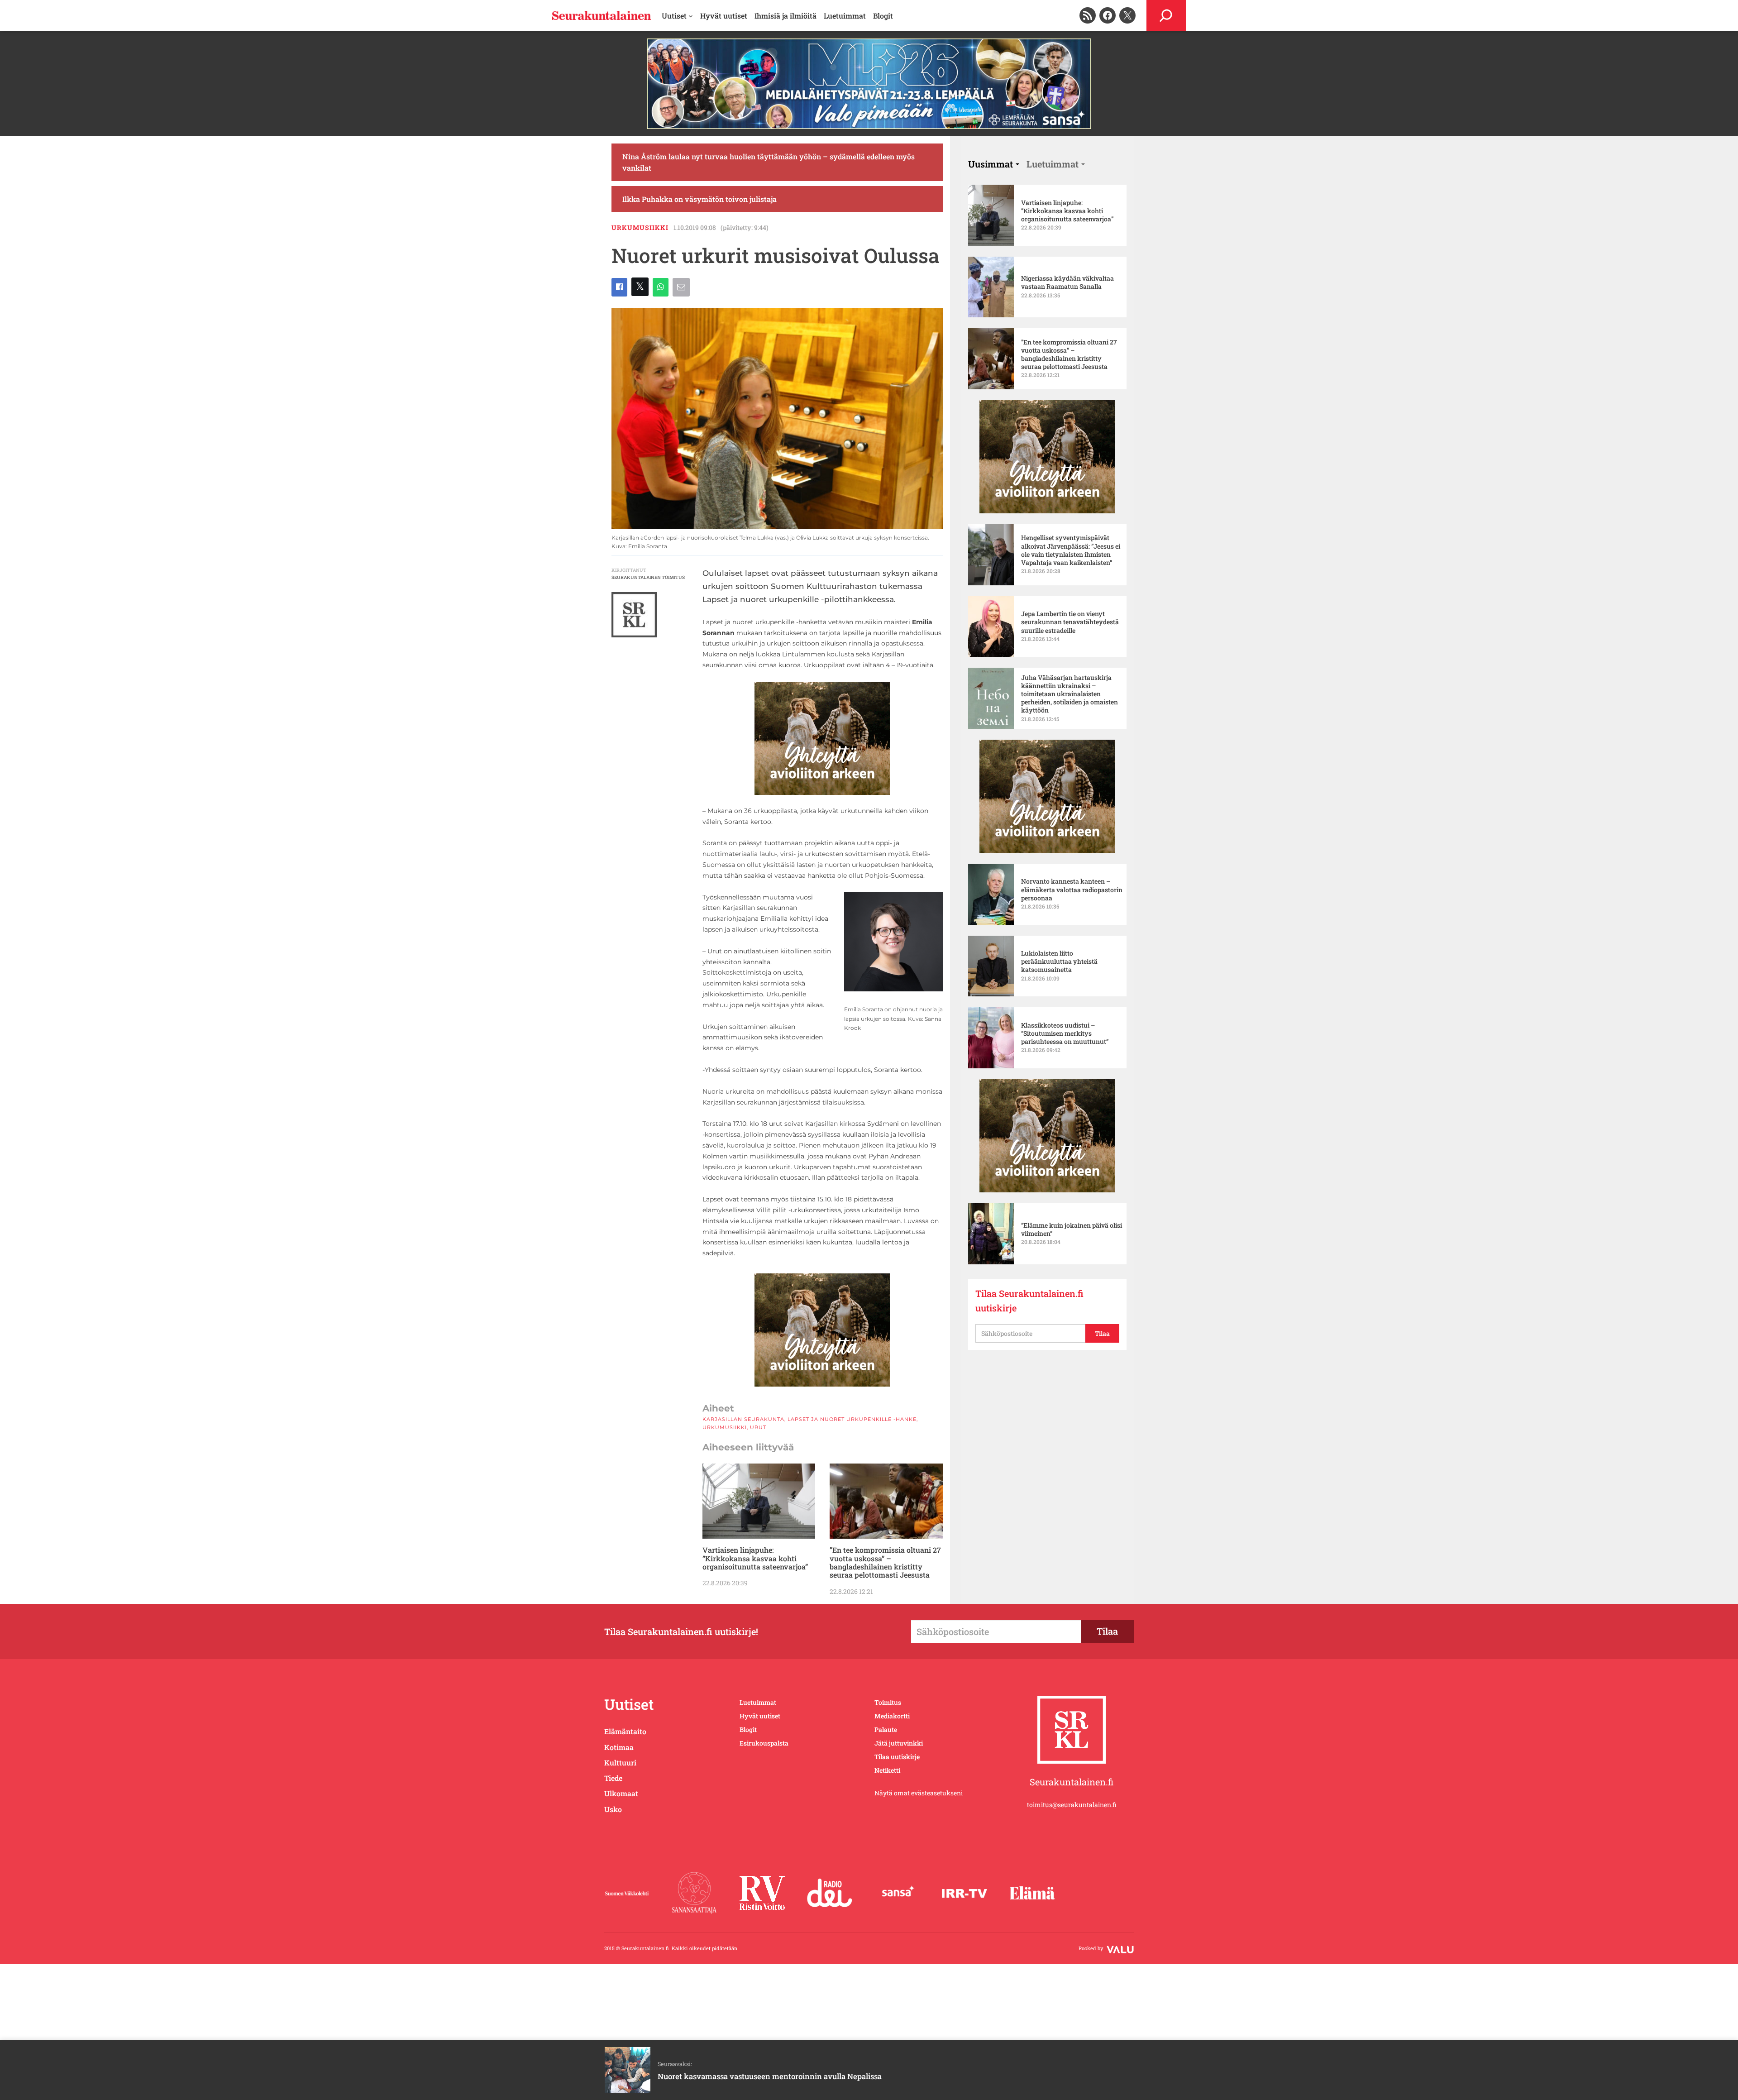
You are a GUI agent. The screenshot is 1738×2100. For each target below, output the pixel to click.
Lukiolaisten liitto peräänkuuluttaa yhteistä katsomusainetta (1059, 962)
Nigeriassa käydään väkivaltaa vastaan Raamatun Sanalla (1067, 282)
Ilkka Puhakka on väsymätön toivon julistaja (699, 199)
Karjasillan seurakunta (743, 1419)
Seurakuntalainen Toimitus (648, 577)
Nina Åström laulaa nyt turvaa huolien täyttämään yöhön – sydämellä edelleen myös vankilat (769, 162)
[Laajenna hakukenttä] (1166, 16)
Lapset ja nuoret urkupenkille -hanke (852, 1419)
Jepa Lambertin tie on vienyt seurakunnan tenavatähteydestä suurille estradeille (1070, 622)
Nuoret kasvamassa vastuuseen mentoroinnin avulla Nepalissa (770, 2076)
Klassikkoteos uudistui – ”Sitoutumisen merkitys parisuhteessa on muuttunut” (1065, 1033)
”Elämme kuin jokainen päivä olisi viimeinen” (1072, 1229)
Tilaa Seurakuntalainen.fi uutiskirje (1029, 1301)
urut (758, 1427)
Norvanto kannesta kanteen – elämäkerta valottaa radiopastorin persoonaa (1072, 890)
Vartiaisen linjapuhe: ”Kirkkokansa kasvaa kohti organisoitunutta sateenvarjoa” (755, 1558)
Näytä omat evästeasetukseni (919, 1793)
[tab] (994, 164)
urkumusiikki (640, 227)
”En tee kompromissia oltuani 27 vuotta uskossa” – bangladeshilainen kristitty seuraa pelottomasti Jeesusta (885, 1563)
